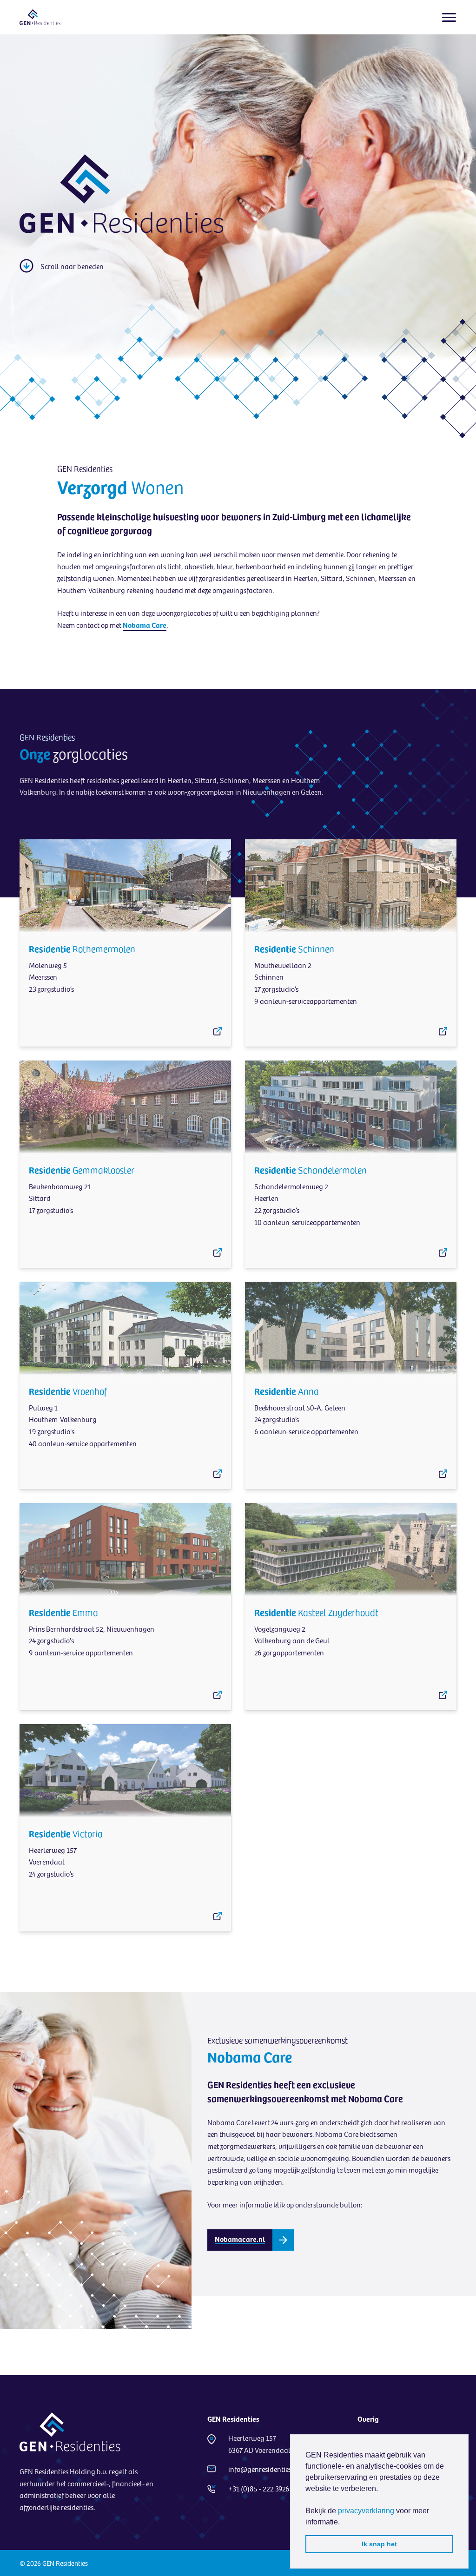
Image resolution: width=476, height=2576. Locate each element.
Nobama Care (145, 625)
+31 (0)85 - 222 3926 (259, 2488)
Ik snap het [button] (379, 2544)
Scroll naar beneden (72, 266)
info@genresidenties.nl (264, 2469)
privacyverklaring (366, 2511)
